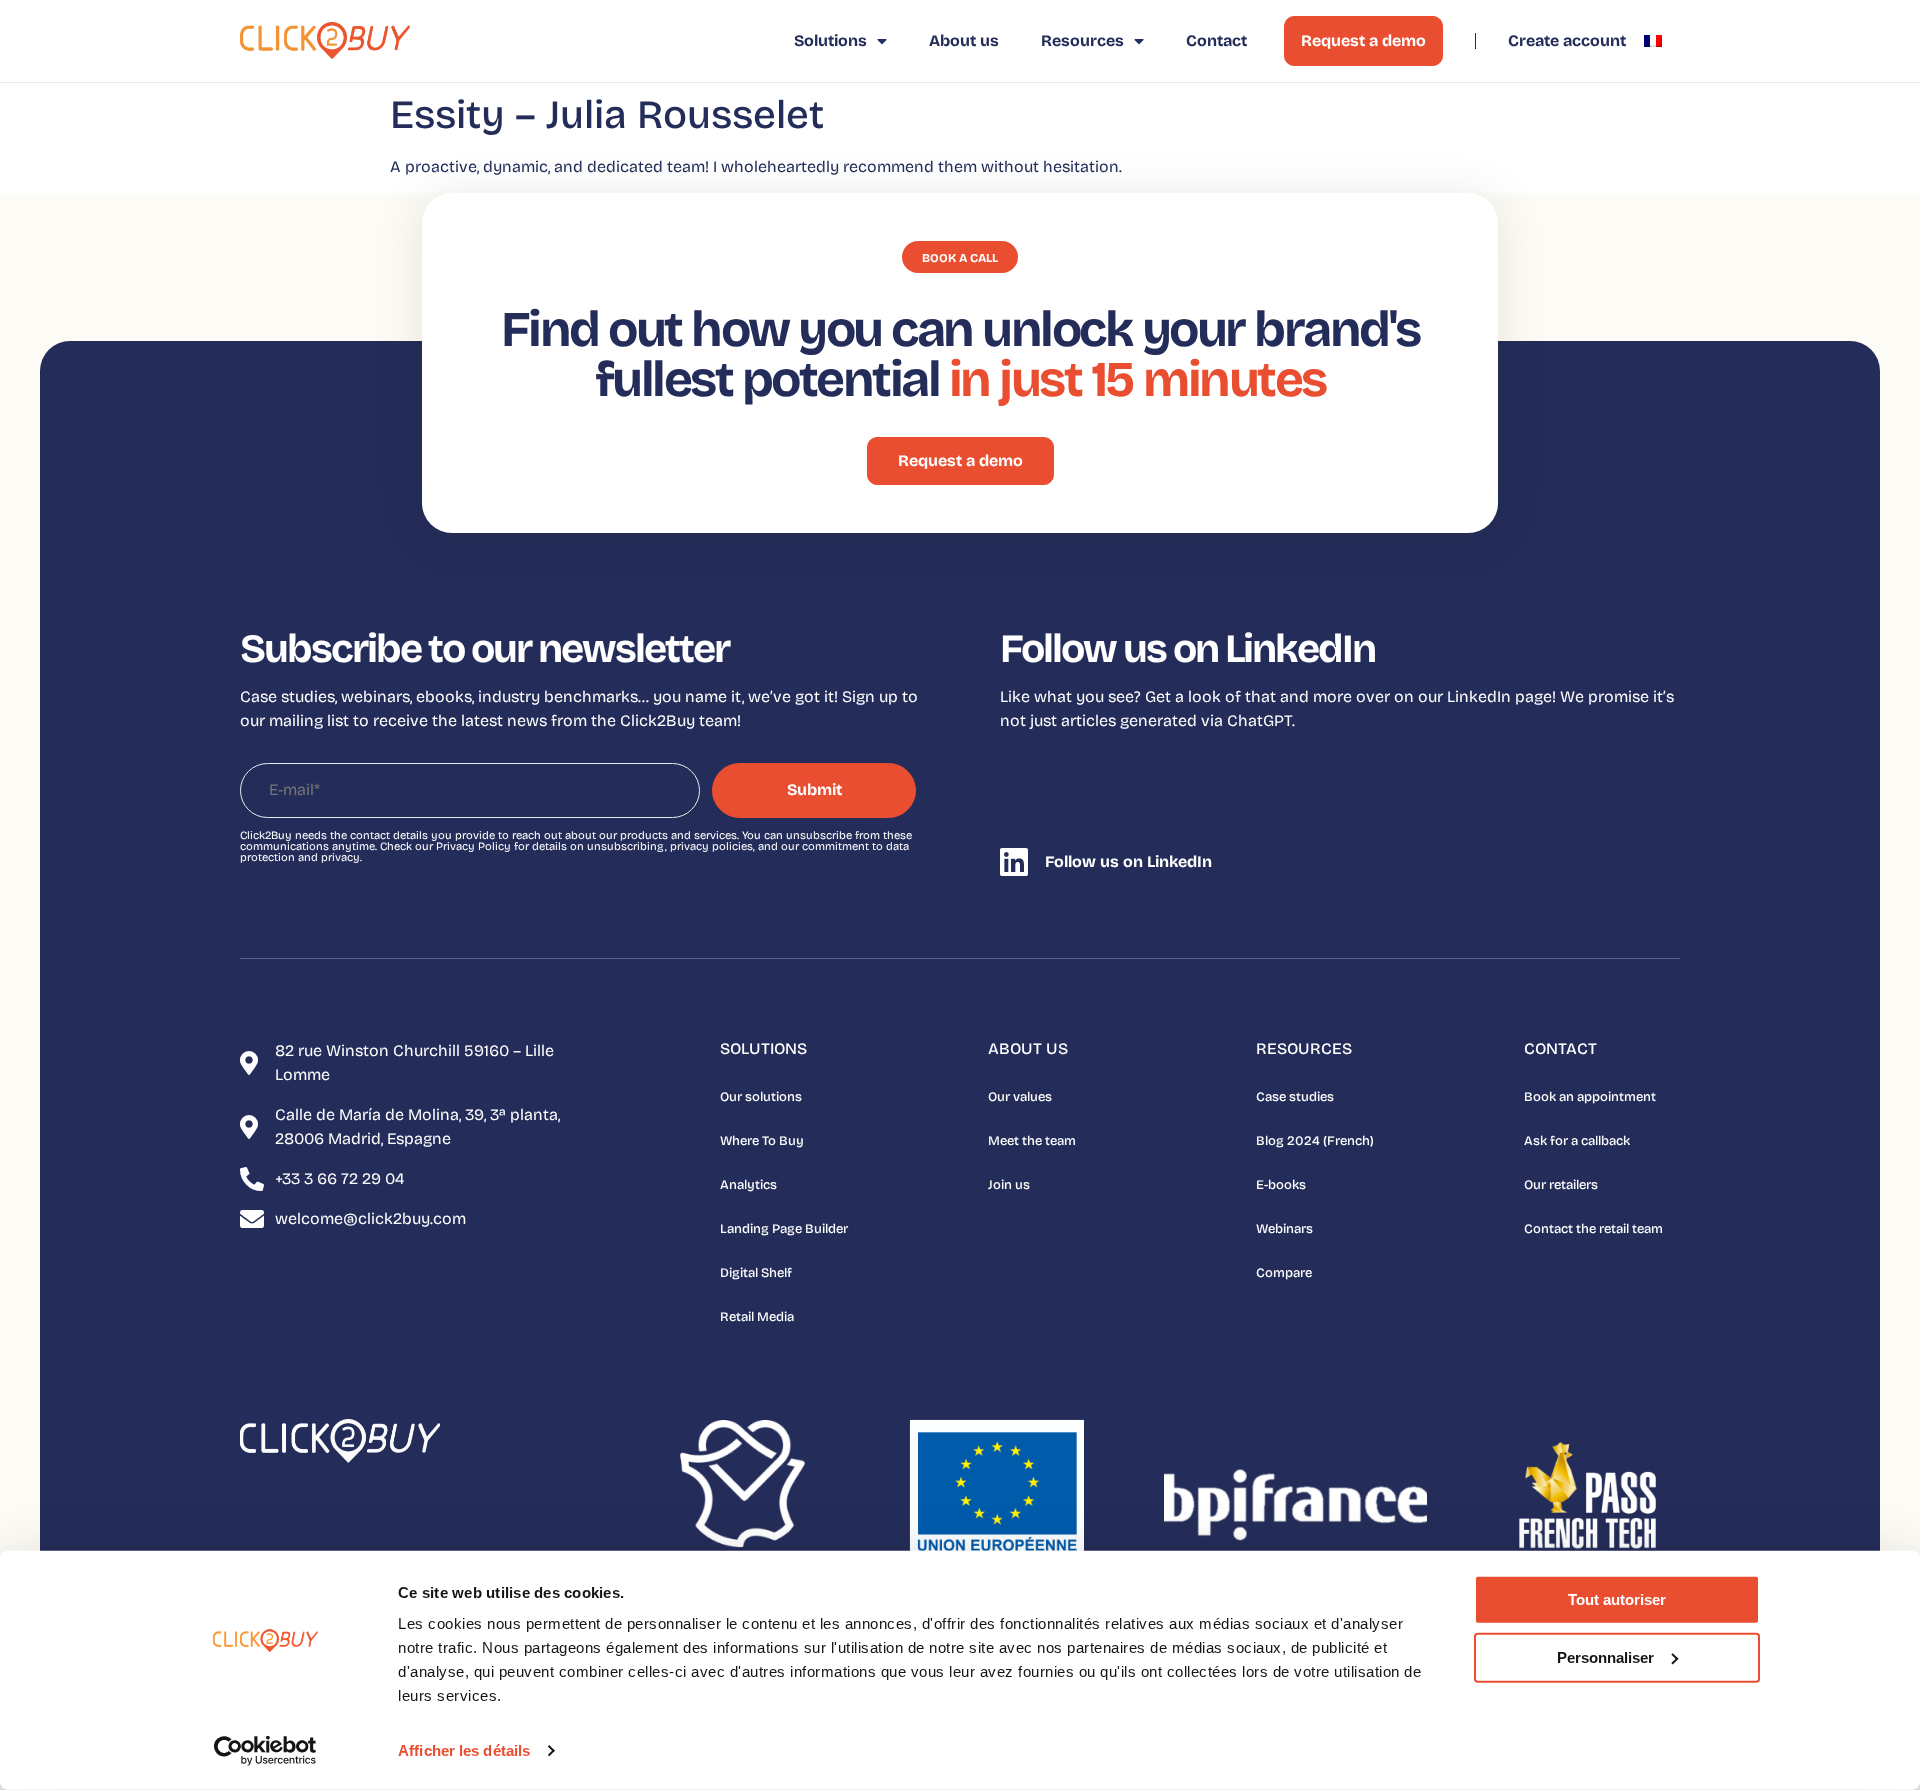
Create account (1567, 40)
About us (964, 40)
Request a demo (1363, 40)
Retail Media (757, 1317)
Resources (1082, 40)
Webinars (1284, 1229)
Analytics (748, 1185)
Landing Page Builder (784, 1229)
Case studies (1295, 1097)
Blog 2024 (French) (1315, 1141)
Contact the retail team (1593, 1229)
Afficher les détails (464, 1750)
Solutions (830, 40)
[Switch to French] (1653, 41)
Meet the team (1032, 1141)
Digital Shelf (756, 1273)
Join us (1009, 1185)
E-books (1281, 1185)
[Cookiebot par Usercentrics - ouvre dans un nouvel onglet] (265, 1751)
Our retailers (1561, 1185)
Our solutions (761, 1097)
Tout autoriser (1617, 1599)
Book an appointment (1590, 1097)
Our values (1020, 1097)
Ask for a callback (1577, 1141)
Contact (1216, 40)
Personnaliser (1605, 1656)
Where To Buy (762, 1141)
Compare (1284, 1273)
